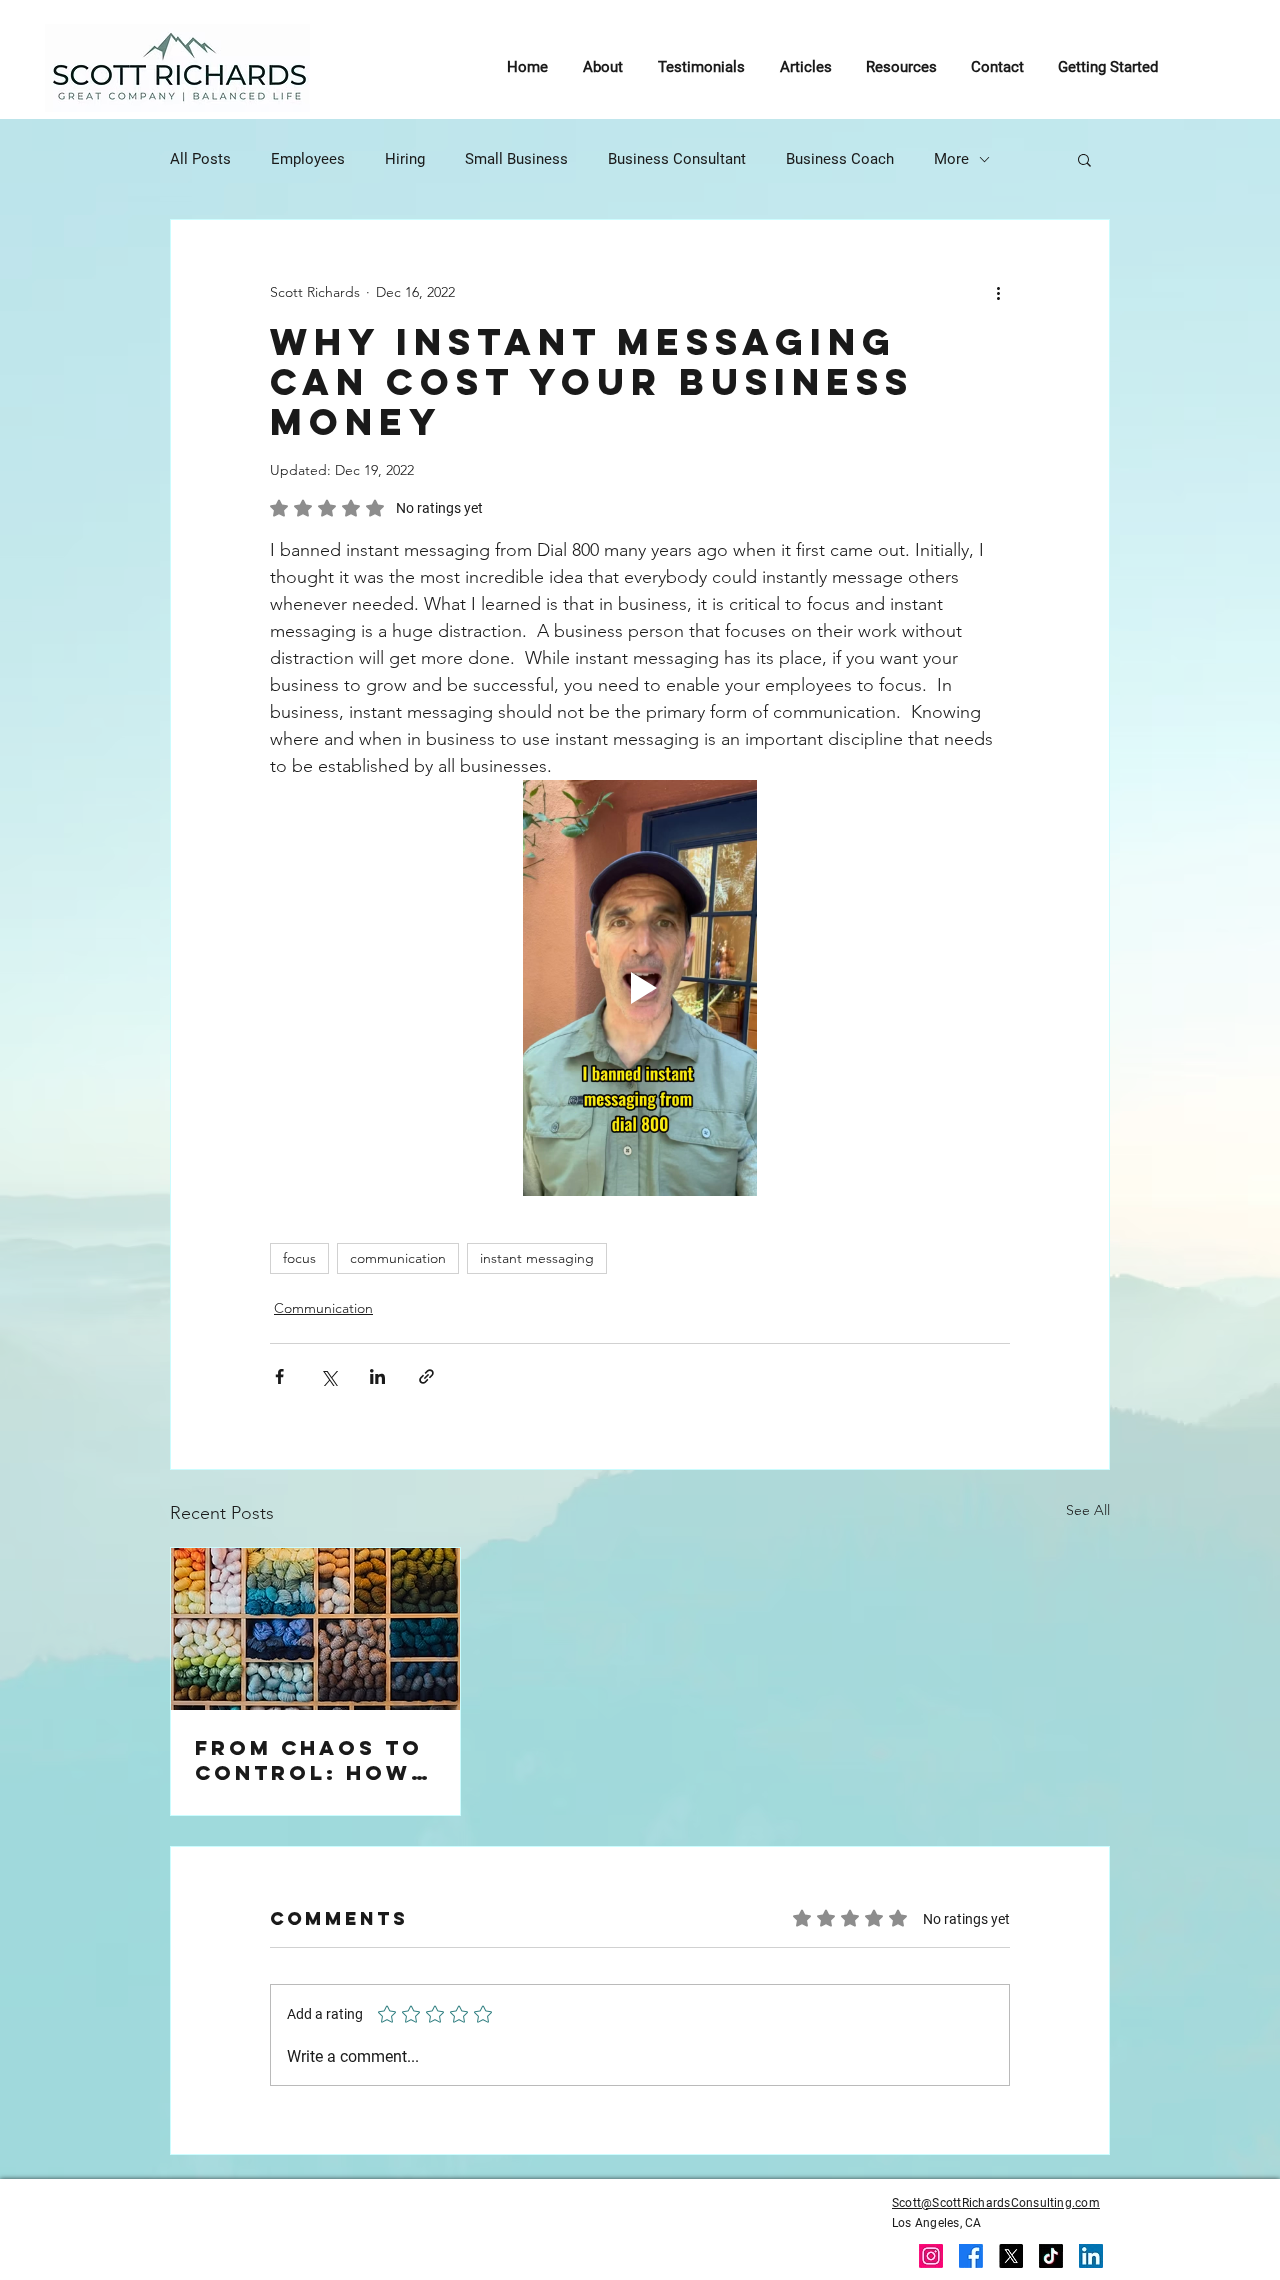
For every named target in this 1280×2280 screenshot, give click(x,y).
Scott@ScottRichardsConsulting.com (996, 2203)
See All (1088, 1510)
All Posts (200, 159)
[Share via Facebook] (279, 1376)
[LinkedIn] (1091, 2256)
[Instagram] (931, 2256)
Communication (323, 1308)
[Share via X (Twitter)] (328, 1376)
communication (398, 1258)
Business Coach (840, 159)
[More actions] (998, 292)
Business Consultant (677, 159)
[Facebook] (971, 2256)
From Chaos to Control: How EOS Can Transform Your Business (309, 1760)
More (951, 159)
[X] (1011, 2256)
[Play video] (640, 988)
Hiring (405, 159)
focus (299, 1258)
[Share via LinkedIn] (377, 1376)
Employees (308, 159)
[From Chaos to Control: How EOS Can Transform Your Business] (315, 1629)
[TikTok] (1051, 2256)
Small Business (516, 159)
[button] (1084, 159)
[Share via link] (426, 1376)
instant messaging (537, 1258)
